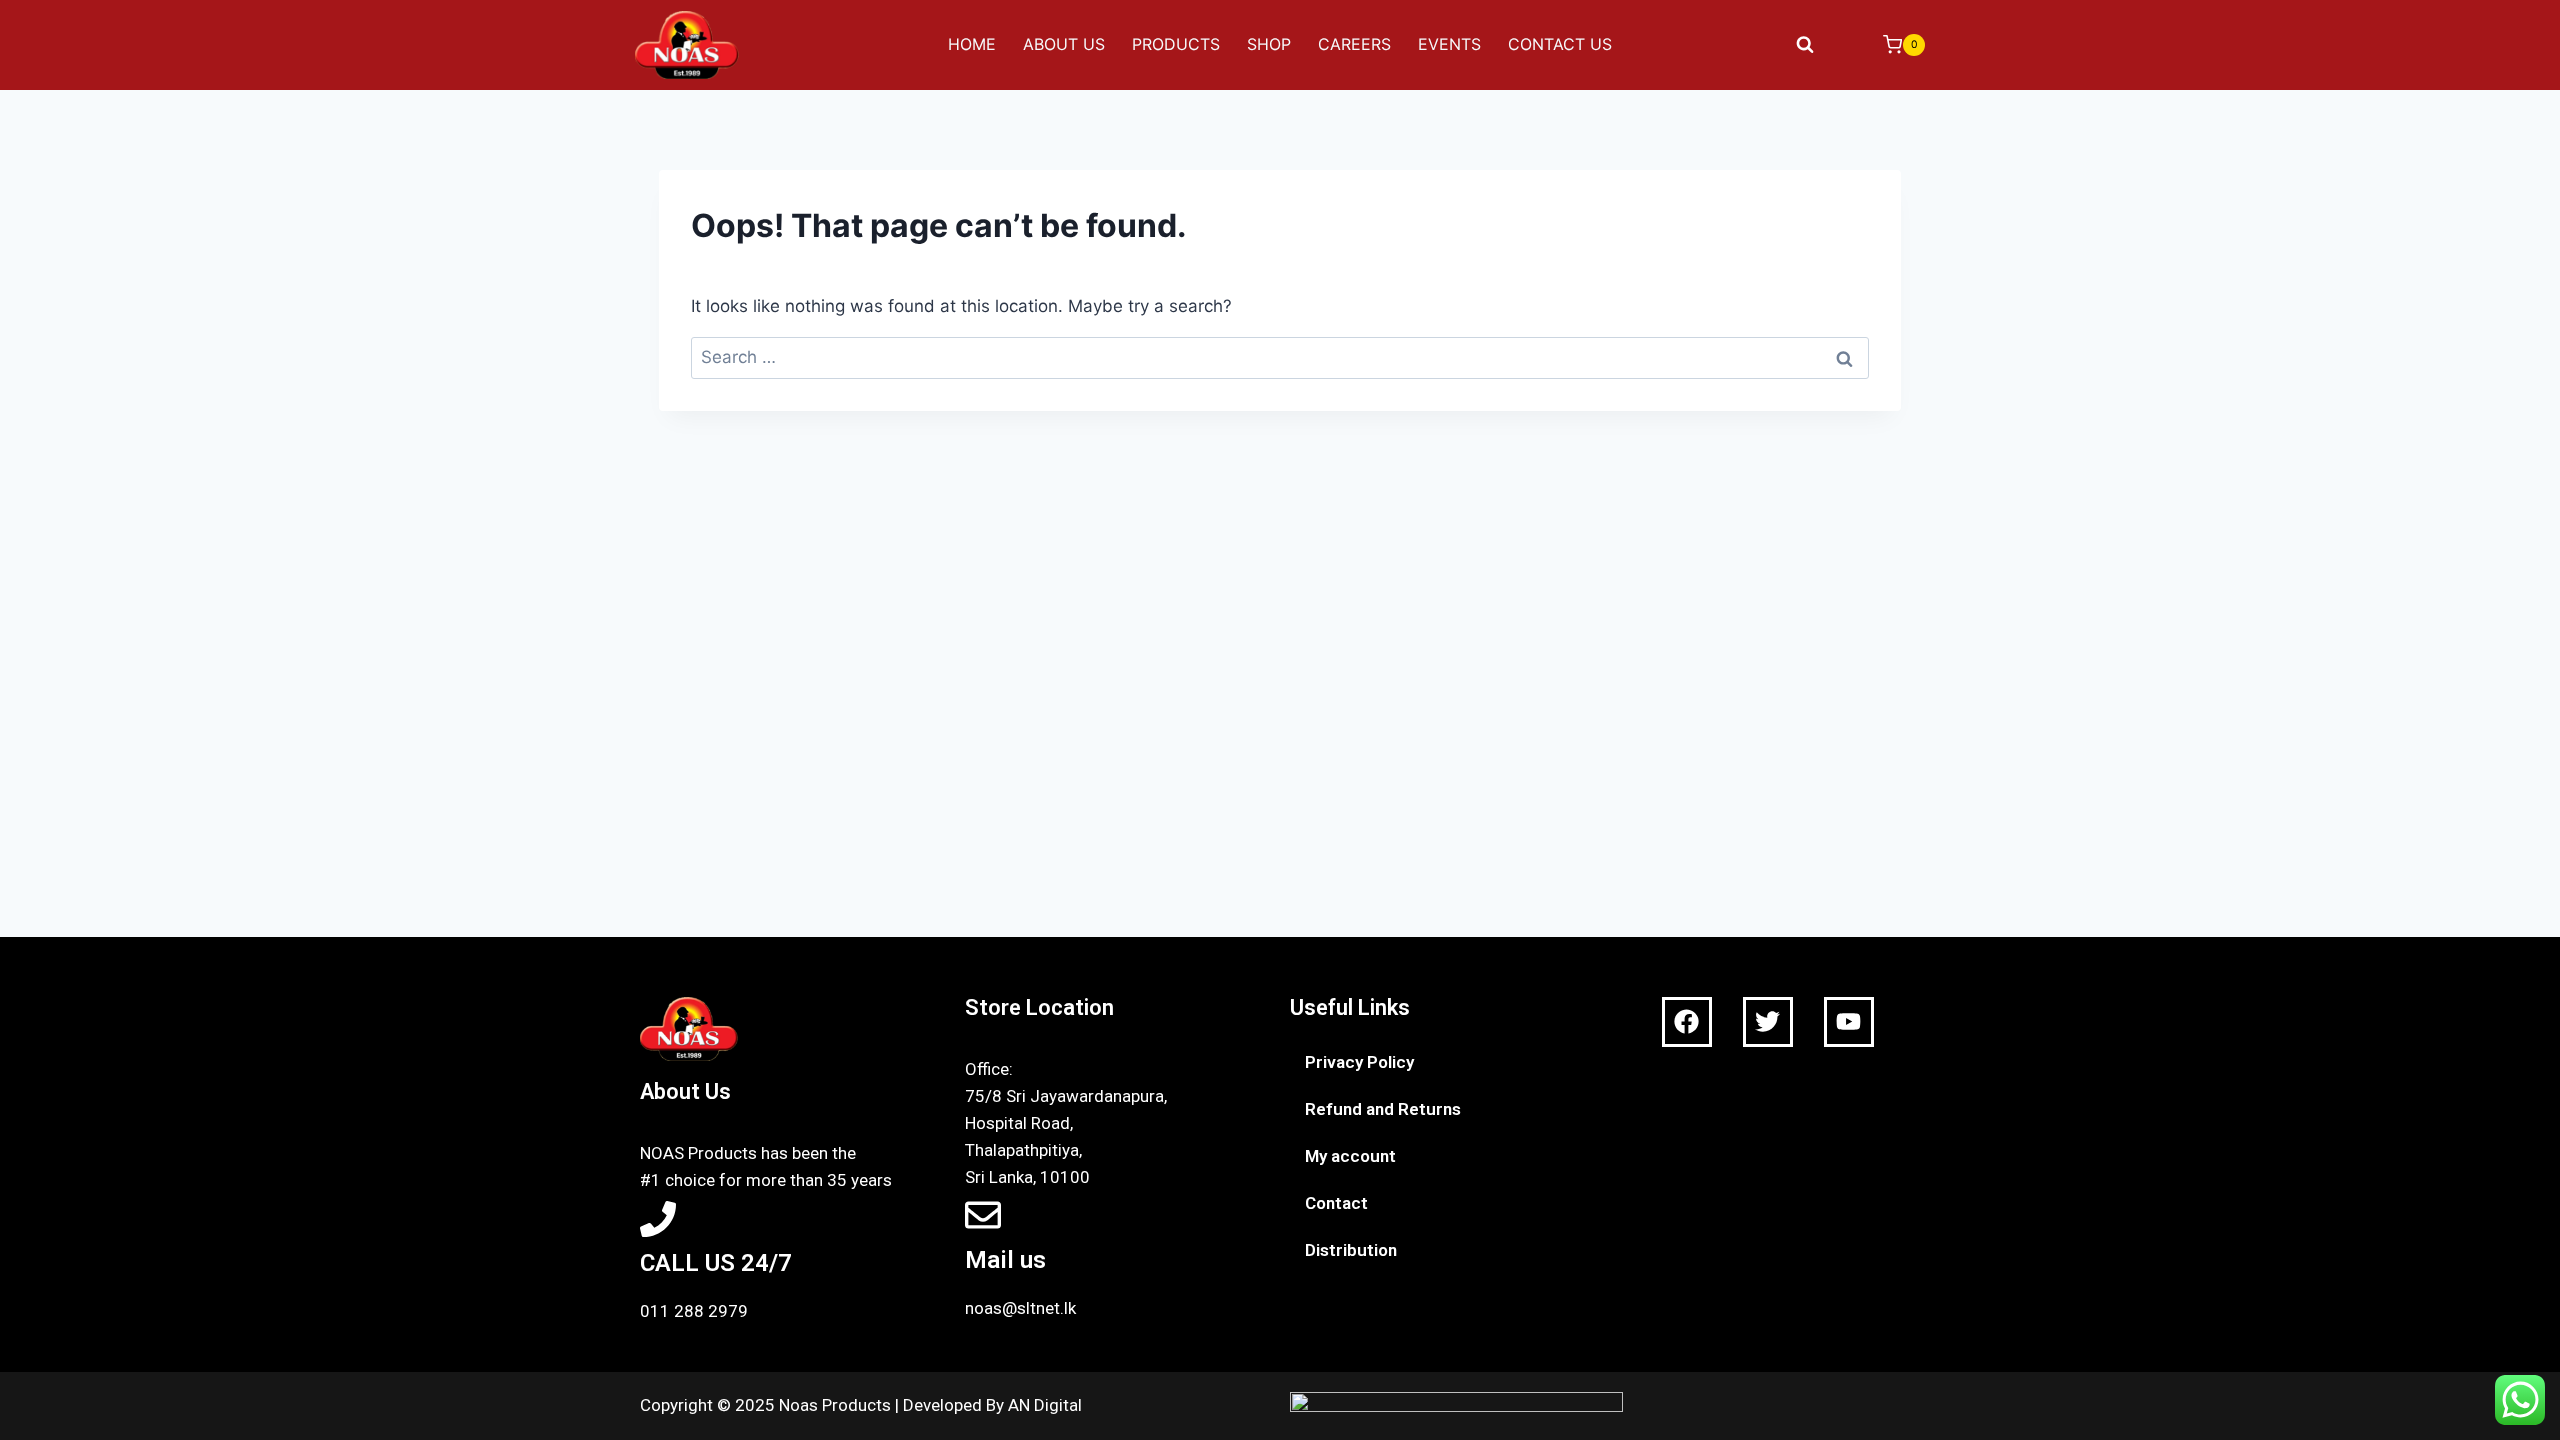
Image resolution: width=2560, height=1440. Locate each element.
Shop (1269, 44)
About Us (1064, 44)
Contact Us (1560, 44)
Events (1449, 44)
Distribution (1351, 1250)
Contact (1336, 1203)
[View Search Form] (1805, 45)
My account (1350, 1156)
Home (972, 44)
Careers (1354, 44)
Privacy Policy (1359, 1062)
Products (1176, 44)
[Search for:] (1280, 357)
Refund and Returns (1383, 1109)
